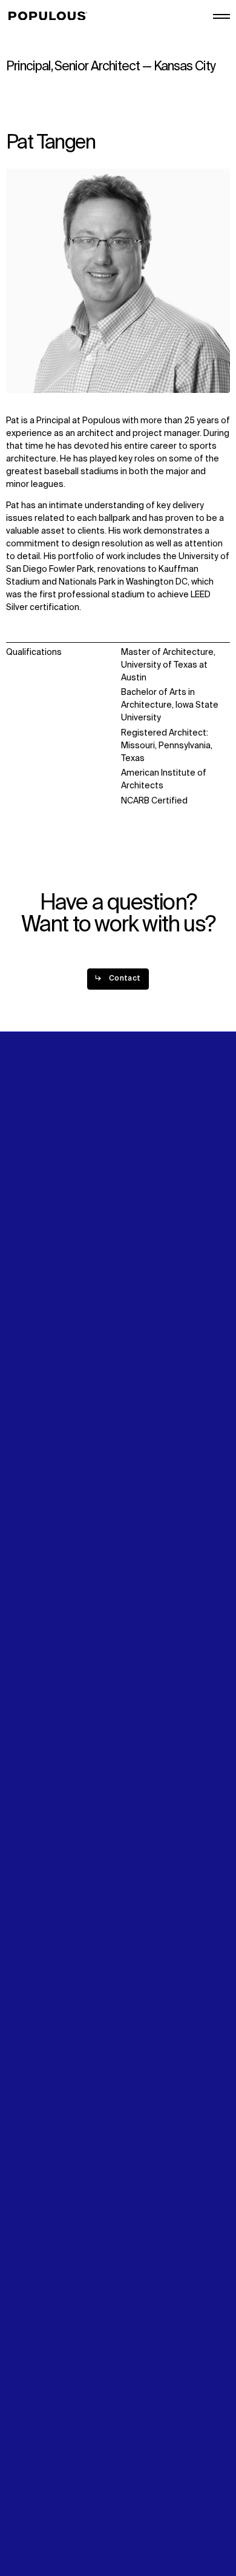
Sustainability (33, 1284)
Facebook (141, 1310)
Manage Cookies (40, 2527)
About (133, 1204)
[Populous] (51, 16)
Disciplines (28, 1230)
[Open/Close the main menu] (221, 16)
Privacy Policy (33, 2489)
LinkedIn (137, 1284)
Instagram (142, 1296)
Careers (137, 1230)
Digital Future (33, 1296)
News (17, 1309)
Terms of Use (33, 2501)
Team (132, 1217)
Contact (23, 1323)
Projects (23, 1217)
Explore (21, 1204)
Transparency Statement (57, 2514)
